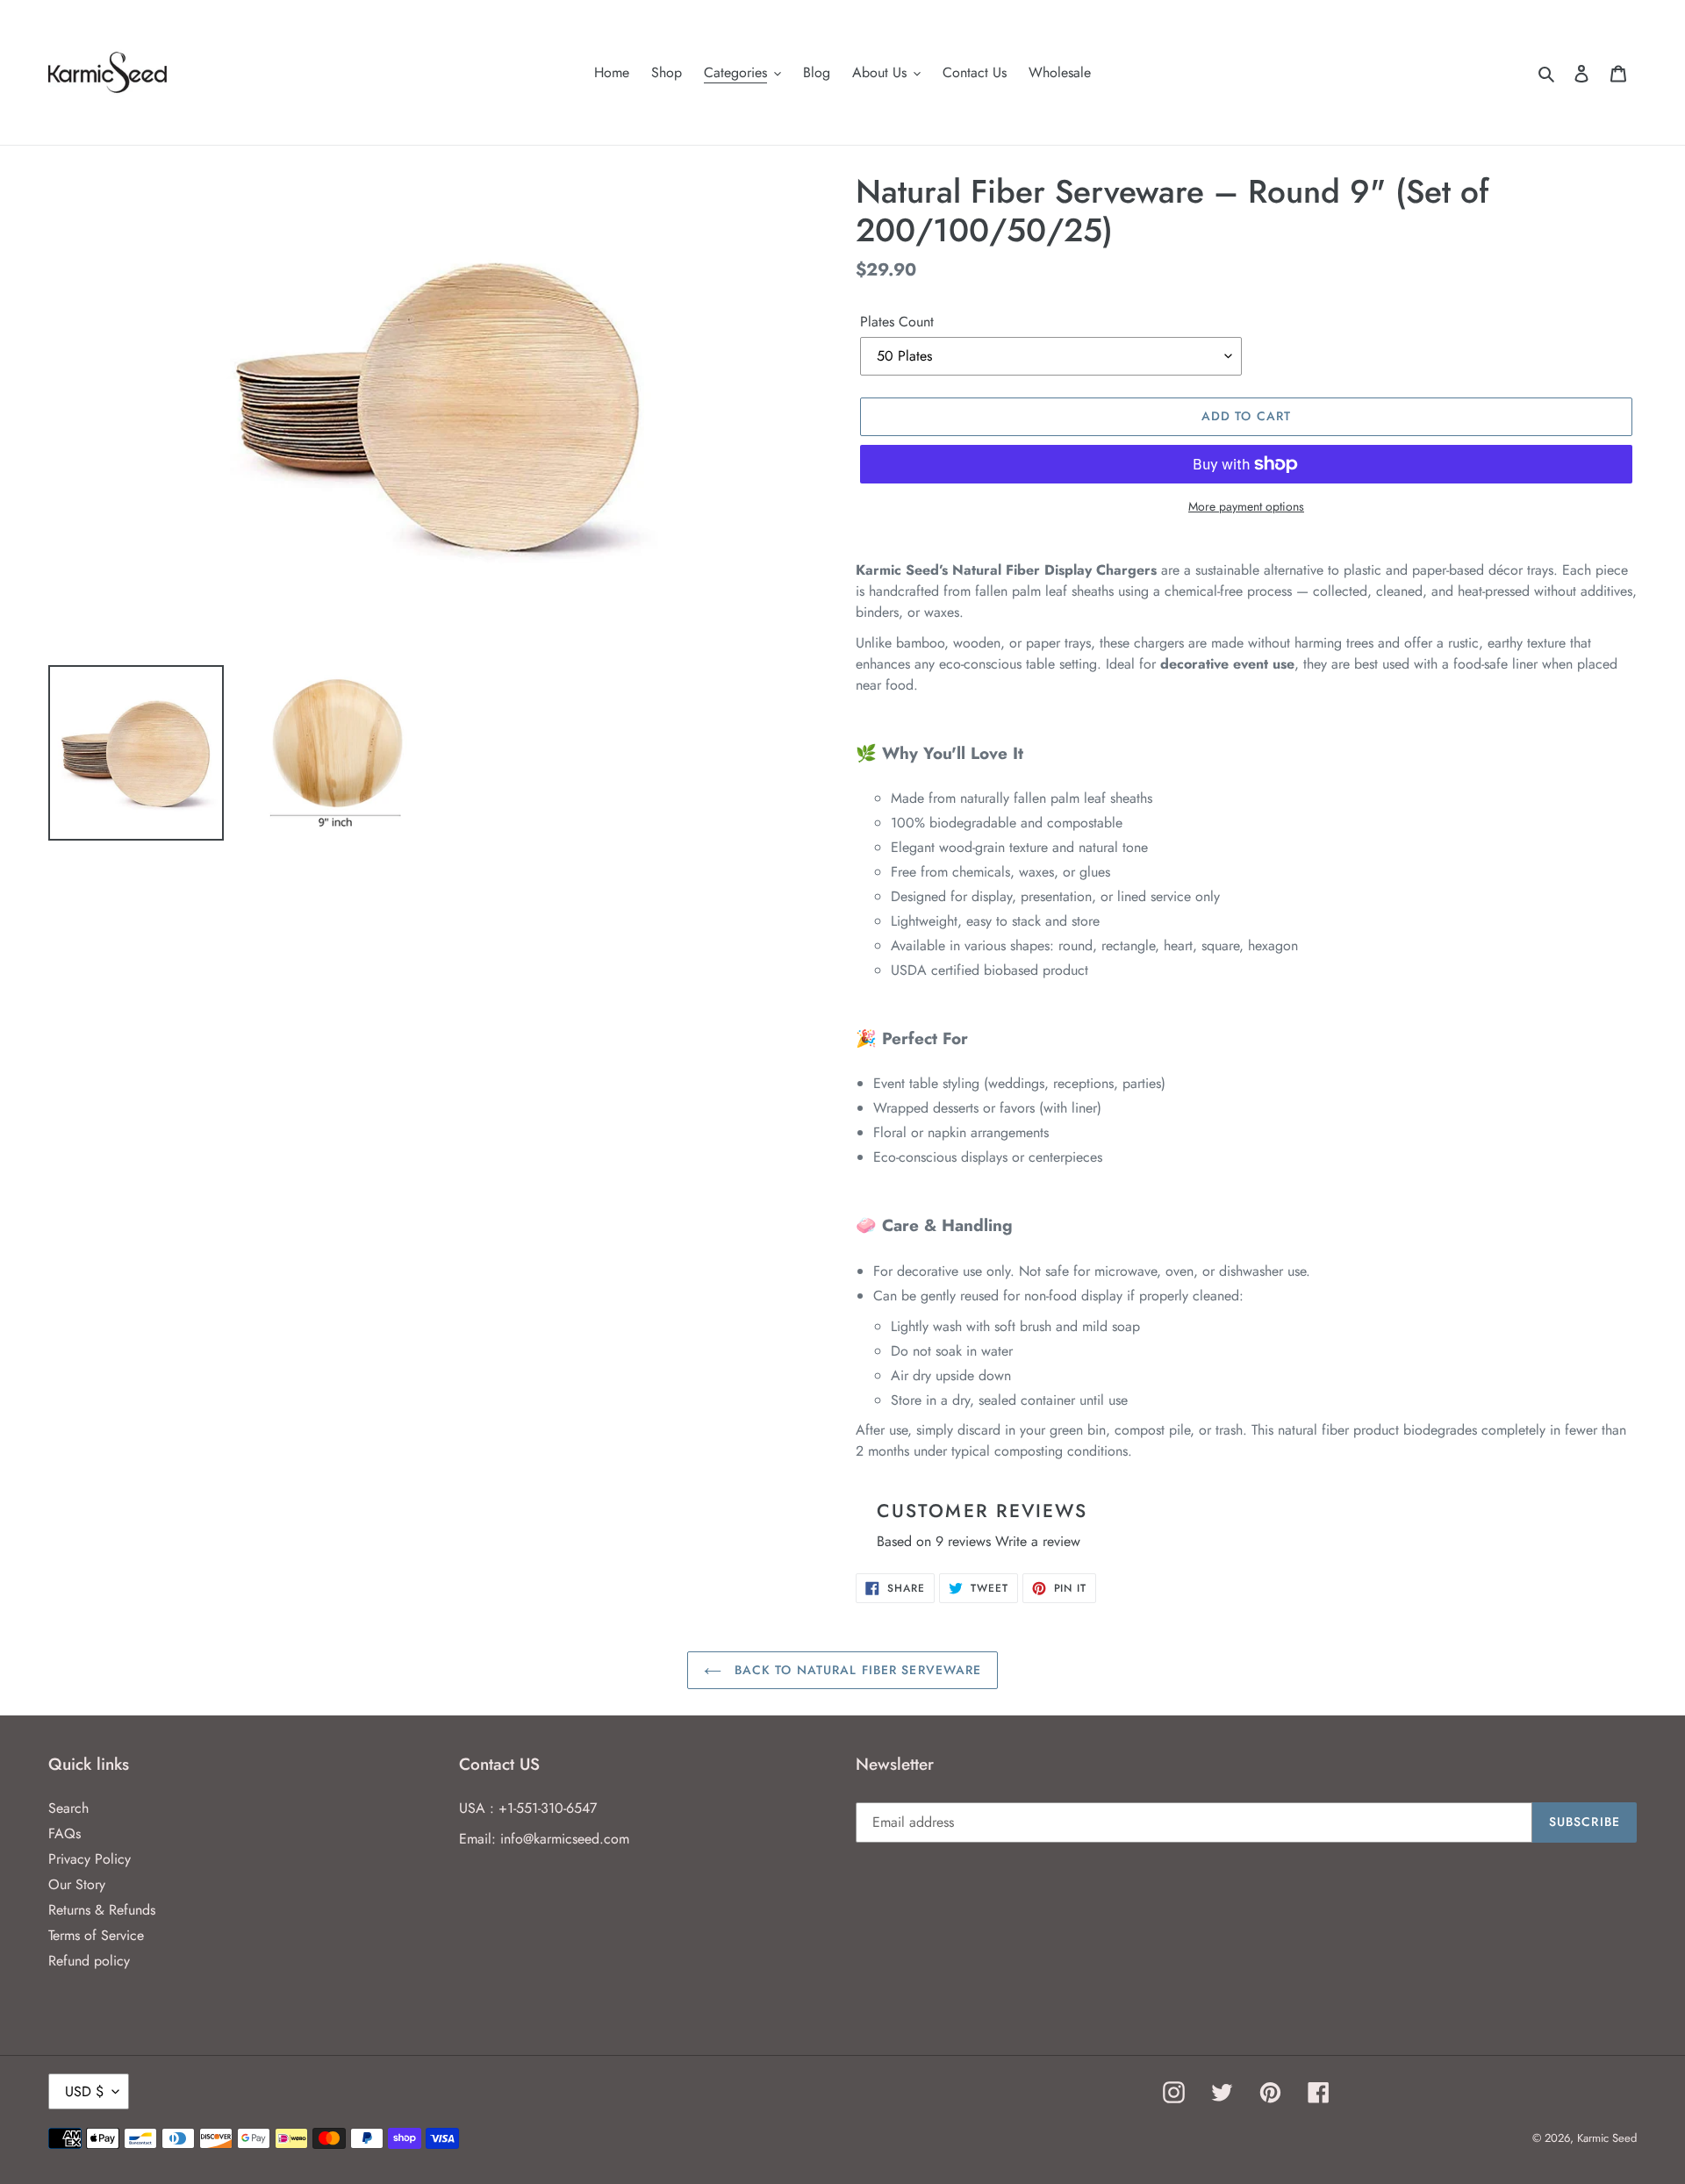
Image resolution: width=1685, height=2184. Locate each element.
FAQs (65, 1833)
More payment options (1246, 506)
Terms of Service (96, 1935)
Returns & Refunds (102, 1910)
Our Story (77, 1884)
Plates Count (897, 322)
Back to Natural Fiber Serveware (856, 1670)
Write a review (1038, 1541)
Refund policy (89, 1961)
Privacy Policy (90, 1859)
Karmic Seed (1607, 2138)
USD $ (84, 2091)
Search (68, 1808)
